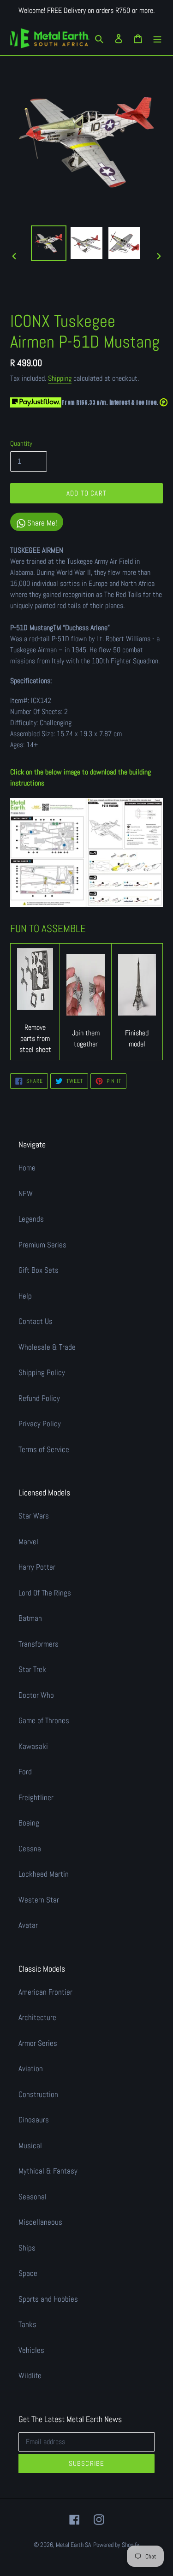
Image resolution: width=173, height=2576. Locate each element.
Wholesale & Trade (47, 1347)
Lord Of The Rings (45, 1593)
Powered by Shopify (116, 2545)
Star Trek (32, 1669)
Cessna (30, 1849)
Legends (31, 1219)
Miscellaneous (40, 2222)
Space (28, 2273)
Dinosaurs (34, 2120)
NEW (26, 1193)
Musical (30, 2145)
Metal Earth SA (74, 2545)
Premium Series (42, 1245)
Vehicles (31, 2350)
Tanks (27, 2324)
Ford (25, 1772)
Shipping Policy (42, 1372)
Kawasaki (33, 1746)
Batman (30, 1618)
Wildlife (30, 2375)
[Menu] (157, 38)
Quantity (21, 443)
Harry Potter (37, 1567)
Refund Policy (39, 1398)
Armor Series (38, 2043)
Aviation (31, 2068)
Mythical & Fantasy (48, 2171)
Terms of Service (44, 1449)
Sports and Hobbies (48, 2299)
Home (27, 1168)
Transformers (39, 1644)
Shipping (60, 378)
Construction (38, 2094)
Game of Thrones (44, 1720)
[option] (49, 243)
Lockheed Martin (44, 1874)
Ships (27, 2248)
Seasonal (33, 2197)
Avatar (28, 1925)
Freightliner (36, 1797)
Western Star (39, 1900)
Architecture (37, 2017)
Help (25, 1296)
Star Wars (34, 1516)
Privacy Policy (40, 1424)
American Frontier (45, 1992)
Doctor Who (36, 1695)
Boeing (29, 1823)
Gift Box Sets (39, 1270)
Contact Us (36, 1321)
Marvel (28, 1542)
